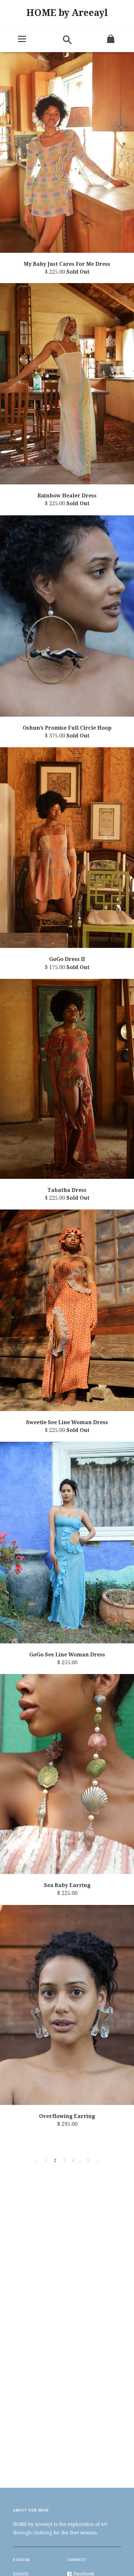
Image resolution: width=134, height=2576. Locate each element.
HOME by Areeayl (67, 13)
